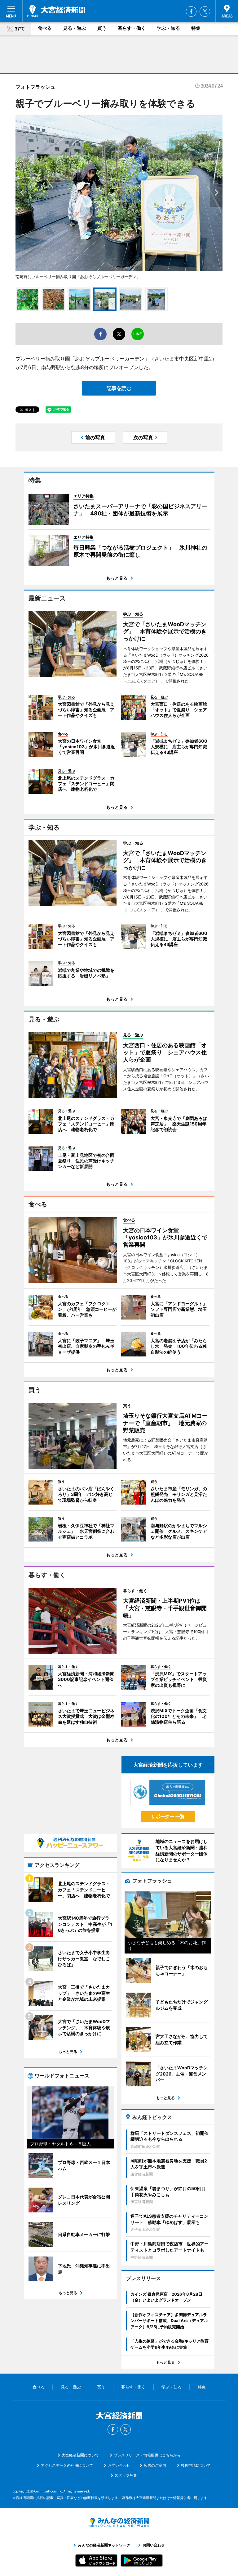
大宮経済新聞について (80, 2455)
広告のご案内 (155, 2465)
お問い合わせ (119, 2465)
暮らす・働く (132, 28)
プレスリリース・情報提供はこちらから (147, 2455)
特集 (196, 28)
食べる (45, 28)
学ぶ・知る (168, 28)
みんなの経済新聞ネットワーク (119, 2522)
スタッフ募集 (126, 2475)
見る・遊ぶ (75, 28)
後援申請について (196, 2465)
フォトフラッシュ (35, 87)
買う (102, 28)
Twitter (205, 11)
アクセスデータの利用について (67, 2465)
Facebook (191, 11)
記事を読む (119, 388)
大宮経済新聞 (56, 11)
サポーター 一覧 (168, 1816)
